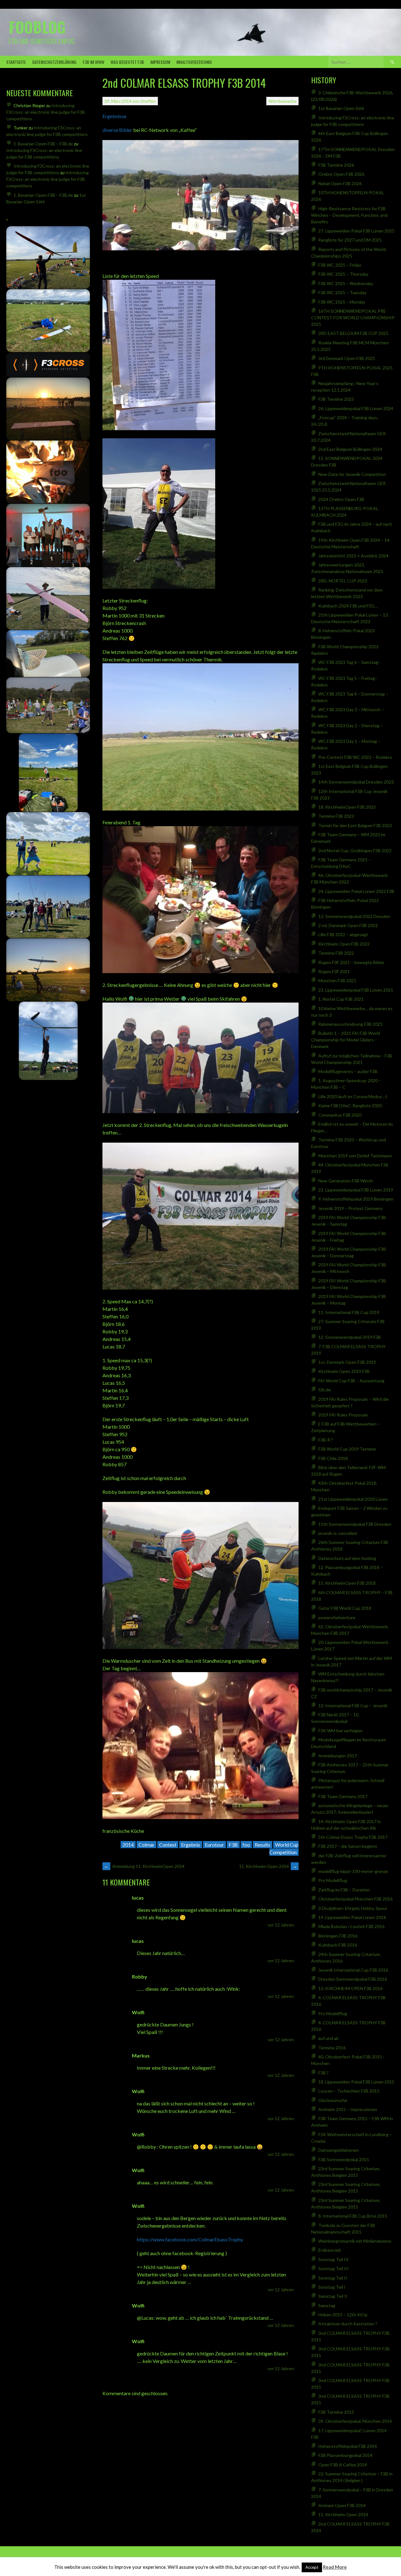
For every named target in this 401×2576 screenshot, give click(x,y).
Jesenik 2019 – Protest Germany (350, 1208)
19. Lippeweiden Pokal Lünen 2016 (352, 1917)
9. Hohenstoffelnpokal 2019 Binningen (356, 1199)
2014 (128, 1845)
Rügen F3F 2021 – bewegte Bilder (351, 962)
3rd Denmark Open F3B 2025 (347, 358)
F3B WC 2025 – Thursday (343, 274)
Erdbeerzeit (330, 2250)
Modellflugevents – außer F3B (348, 1071)
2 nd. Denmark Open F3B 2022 (348, 925)
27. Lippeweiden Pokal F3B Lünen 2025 (356, 231)
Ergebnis (191, 1845)
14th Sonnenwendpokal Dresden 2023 (356, 782)
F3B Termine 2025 (336, 399)
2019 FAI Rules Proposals (343, 1415)
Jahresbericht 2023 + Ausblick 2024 (353, 556)
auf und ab (328, 2038)
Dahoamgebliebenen (339, 2150)
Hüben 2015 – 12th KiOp (343, 2315)
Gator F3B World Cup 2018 (345, 1608)
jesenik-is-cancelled (338, 1533)
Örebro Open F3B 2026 (341, 174)
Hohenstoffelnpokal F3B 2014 (348, 2446)
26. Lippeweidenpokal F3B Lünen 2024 (356, 408)
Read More (335, 2567)
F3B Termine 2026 (336, 165)
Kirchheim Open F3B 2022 (344, 944)
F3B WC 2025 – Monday (342, 302)
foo (246, 1845)
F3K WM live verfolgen (340, 1731)
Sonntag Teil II (333, 2278)
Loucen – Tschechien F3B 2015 (349, 2091)
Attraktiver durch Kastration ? (348, 2324)
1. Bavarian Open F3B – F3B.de (43, 144)
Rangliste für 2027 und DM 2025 (350, 240)
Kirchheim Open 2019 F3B (344, 1371)
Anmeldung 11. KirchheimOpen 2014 (144, 1866)
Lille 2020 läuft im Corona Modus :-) (353, 1096)
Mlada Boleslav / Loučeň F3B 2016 (351, 1926)
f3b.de (325, 1390)
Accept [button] (312, 2567)
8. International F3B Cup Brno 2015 (353, 2216)
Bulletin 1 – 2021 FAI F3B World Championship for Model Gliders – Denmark (346, 1040)
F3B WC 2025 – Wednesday (346, 283)
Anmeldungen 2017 (338, 1756)
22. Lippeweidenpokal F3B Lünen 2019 (356, 1190)
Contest (168, 1845)
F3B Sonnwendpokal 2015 (344, 2159)
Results (263, 1845)
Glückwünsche (333, 2100)
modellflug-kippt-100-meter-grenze (353, 1871)
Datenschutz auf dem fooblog (347, 1558)
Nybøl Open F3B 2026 (340, 183)
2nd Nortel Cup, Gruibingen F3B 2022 (355, 850)
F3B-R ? (326, 1440)
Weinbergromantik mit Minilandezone (355, 2241)
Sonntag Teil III (333, 2268)
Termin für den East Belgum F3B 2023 (355, 825)
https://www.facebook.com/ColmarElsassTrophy (190, 2239)
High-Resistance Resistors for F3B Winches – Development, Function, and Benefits (349, 215)
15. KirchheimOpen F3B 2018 (347, 1583)
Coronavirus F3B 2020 (340, 1115)
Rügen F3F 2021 (334, 971)
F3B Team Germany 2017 (343, 1796)
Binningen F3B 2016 (338, 1936)
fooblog (37, 27)
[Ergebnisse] (200, 248)
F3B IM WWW (94, 62)
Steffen (148, 101)
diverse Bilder (117, 130)
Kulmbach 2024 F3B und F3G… (348, 606)
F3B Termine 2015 (336, 2412)
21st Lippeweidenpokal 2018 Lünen (353, 1499)
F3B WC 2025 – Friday (340, 265)
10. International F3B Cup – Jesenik (353, 1705)
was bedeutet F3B (127, 62)
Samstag (327, 2305)
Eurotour (214, 1845)
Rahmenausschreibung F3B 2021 (350, 1024)
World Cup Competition (284, 1848)
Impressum (160, 62)
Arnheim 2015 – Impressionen (348, 2109)
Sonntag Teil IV (333, 2259)
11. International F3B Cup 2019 (349, 1312)
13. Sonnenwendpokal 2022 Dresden (354, 916)
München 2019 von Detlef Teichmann (355, 1156)
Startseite (16, 62)
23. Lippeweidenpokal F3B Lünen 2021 (356, 990)
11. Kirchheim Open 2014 (268, 1866)
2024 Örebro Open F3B (341, 499)
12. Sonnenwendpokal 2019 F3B (350, 1337)
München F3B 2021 (337, 980)
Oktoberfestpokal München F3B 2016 (355, 1899)
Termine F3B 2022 (336, 953)
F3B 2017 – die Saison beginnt (348, 1846)
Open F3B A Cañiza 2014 (343, 2465)
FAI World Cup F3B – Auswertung (351, 1381)
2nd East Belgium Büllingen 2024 (350, 449)
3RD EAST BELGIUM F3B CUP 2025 (353, 333)
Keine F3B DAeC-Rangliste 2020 (350, 1105)
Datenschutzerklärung (54, 62)
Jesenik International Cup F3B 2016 (353, 1970)
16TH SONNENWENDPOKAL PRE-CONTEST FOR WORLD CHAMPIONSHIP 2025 (353, 318)
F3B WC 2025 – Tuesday (342, 292)
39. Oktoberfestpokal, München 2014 (355, 2421)
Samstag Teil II (333, 2296)
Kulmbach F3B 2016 (338, 1945)
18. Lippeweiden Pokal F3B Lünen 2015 (356, 2082)
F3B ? (323, 2073)
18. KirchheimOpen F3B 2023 (347, 807)
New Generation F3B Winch (346, 1181)
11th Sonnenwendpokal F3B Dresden (355, 1524)
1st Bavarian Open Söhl (341, 108)
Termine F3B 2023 (336, 816)
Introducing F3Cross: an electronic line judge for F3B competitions (46, 112)
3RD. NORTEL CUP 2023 (343, 581)
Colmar (146, 1845)
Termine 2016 (332, 2048)
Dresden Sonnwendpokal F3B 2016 (353, 1979)
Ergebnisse (114, 116)
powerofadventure (337, 1617)
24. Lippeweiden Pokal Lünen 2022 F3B (356, 891)
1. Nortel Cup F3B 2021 (341, 999)
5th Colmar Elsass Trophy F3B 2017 (353, 1837)
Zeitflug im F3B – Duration (344, 1890)
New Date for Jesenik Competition (352, 474)
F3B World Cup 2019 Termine (347, 1449)
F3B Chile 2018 (333, 1458)
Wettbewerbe (283, 101)
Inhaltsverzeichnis (194, 62)
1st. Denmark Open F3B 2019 (347, 1362)
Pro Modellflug (333, 1880)
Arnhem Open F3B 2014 (342, 2505)
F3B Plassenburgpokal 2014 (345, 2455)
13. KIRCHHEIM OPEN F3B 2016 (350, 1988)
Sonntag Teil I (332, 2287)
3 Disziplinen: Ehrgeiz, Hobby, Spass (353, 1908)
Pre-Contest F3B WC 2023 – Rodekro (355, 757)
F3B (233, 1845)
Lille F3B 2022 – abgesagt (343, 934)
